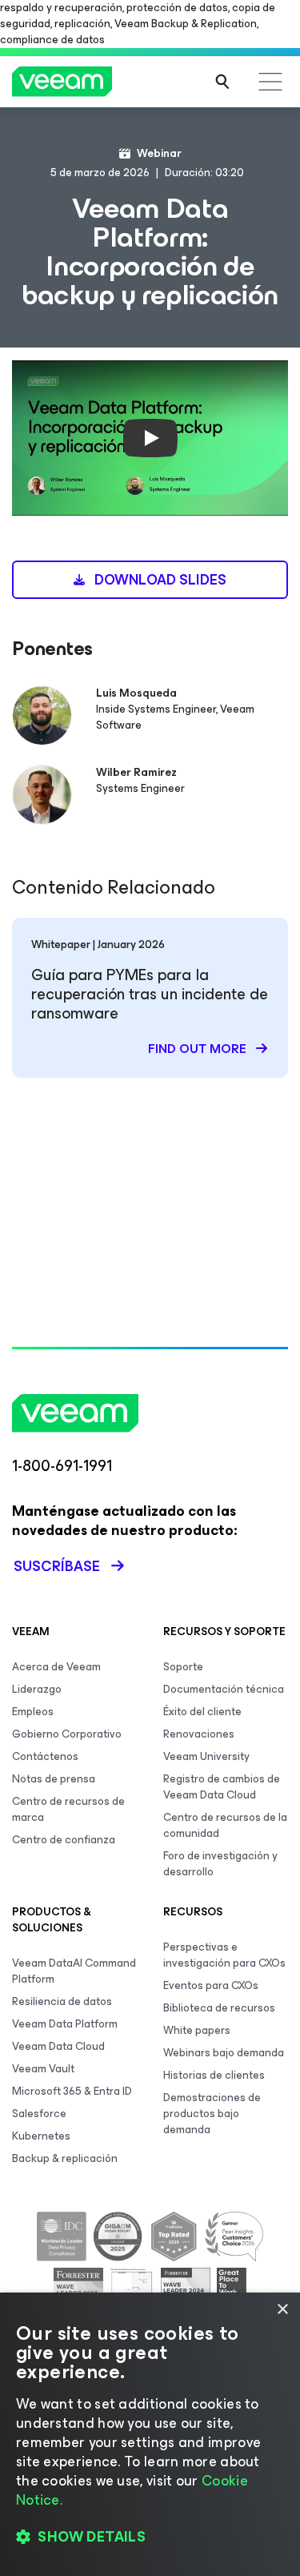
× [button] (282, 2310)
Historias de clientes (214, 2075)
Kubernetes (41, 2136)
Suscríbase (57, 1566)
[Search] (222, 82)
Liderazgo (37, 1689)
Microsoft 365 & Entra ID (72, 2091)
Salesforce (39, 2114)
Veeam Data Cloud (58, 2046)
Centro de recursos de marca (68, 1809)
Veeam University (206, 1756)
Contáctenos (45, 1756)
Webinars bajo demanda (224, 2053)
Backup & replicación (65, 2158)
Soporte (183, 1667)
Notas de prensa (54, 1779)
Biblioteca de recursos (219, 2008)
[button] (150, 2537)
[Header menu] (270, 82)
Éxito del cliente (202, 1712)
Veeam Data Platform (65, 2024)
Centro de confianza (64, 1840)
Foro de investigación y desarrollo (220, 1864)
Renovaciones (199, 1734)
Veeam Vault (43, 2069)
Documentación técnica (224, 1689)
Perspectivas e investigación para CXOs (224, 1955)
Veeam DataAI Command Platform (74, 1971)
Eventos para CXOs (211, 1985)
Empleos (33, 1712)
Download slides (159, 580)
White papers (197, 2030)
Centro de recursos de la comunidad (225, 1825)
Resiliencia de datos (62, 2001)
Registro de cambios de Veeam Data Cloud (222, 1787)
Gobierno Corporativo (67, 1734)
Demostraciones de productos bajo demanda (212, 2114)
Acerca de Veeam (56, 1667)
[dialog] (150, 2434)
